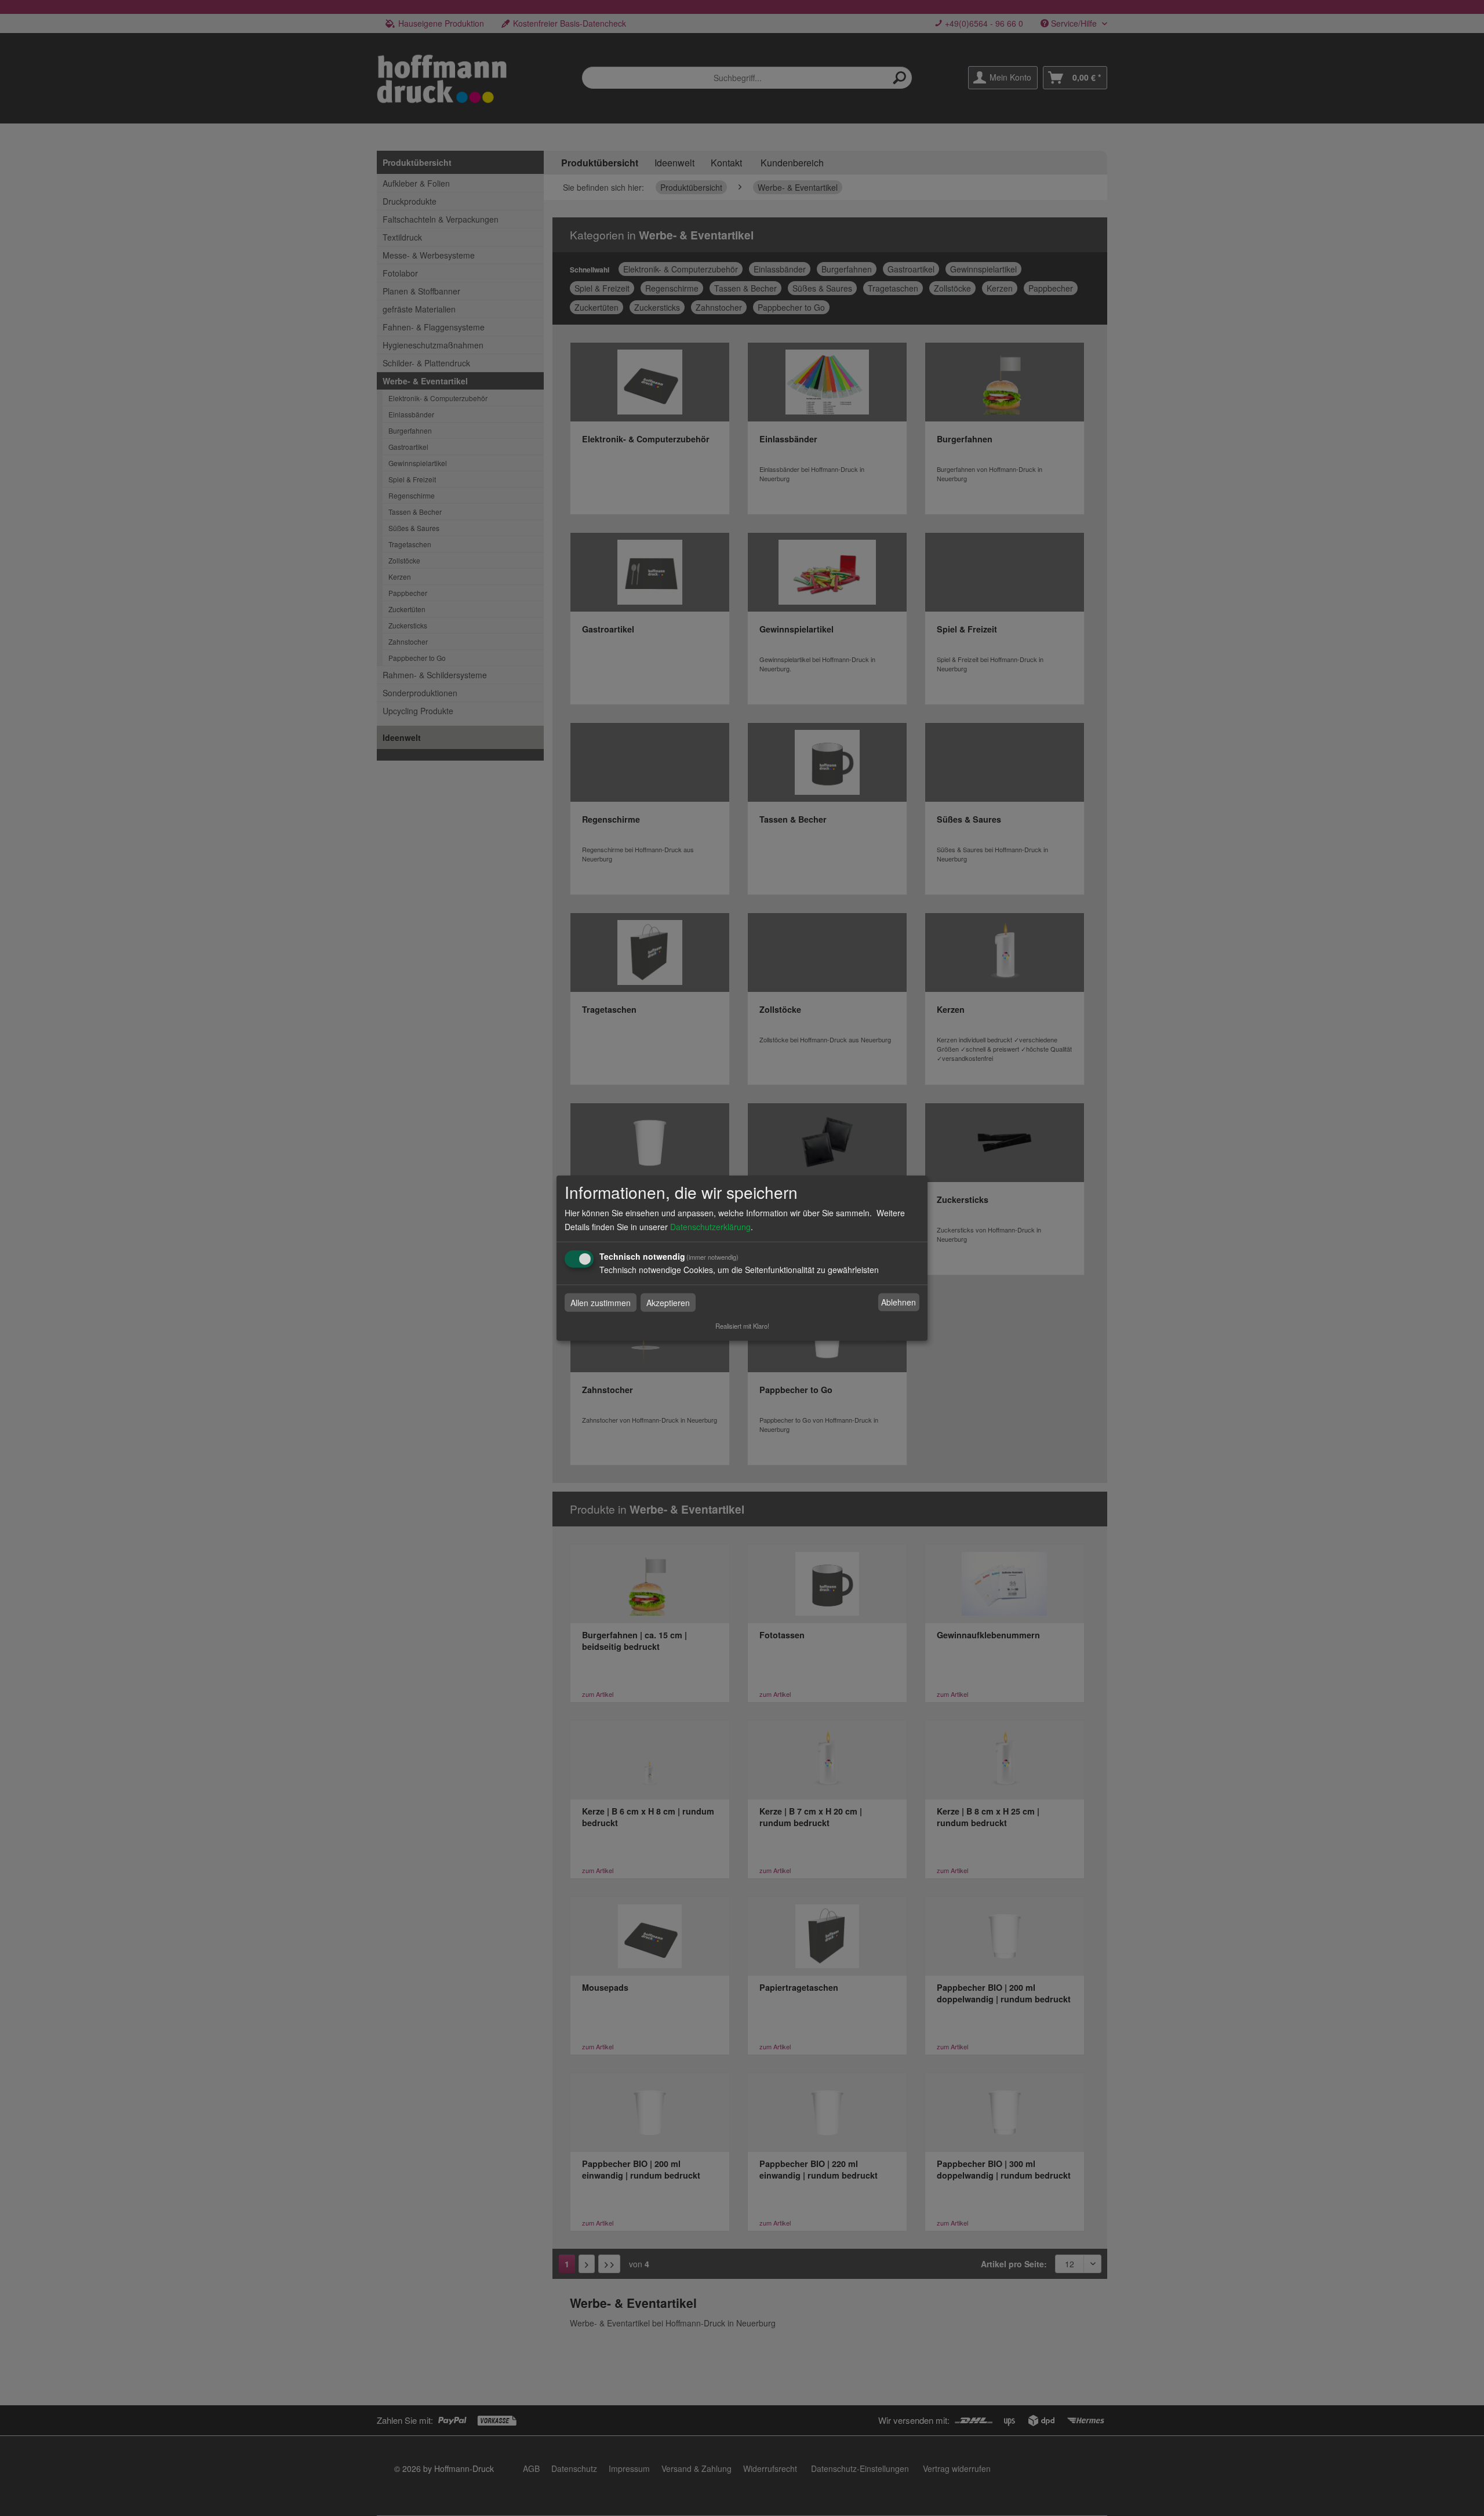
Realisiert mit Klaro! (742, 1325)
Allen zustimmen (601, 1302)
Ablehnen (899, 1302)
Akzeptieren (668, 1302)
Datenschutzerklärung (710, 1226)
